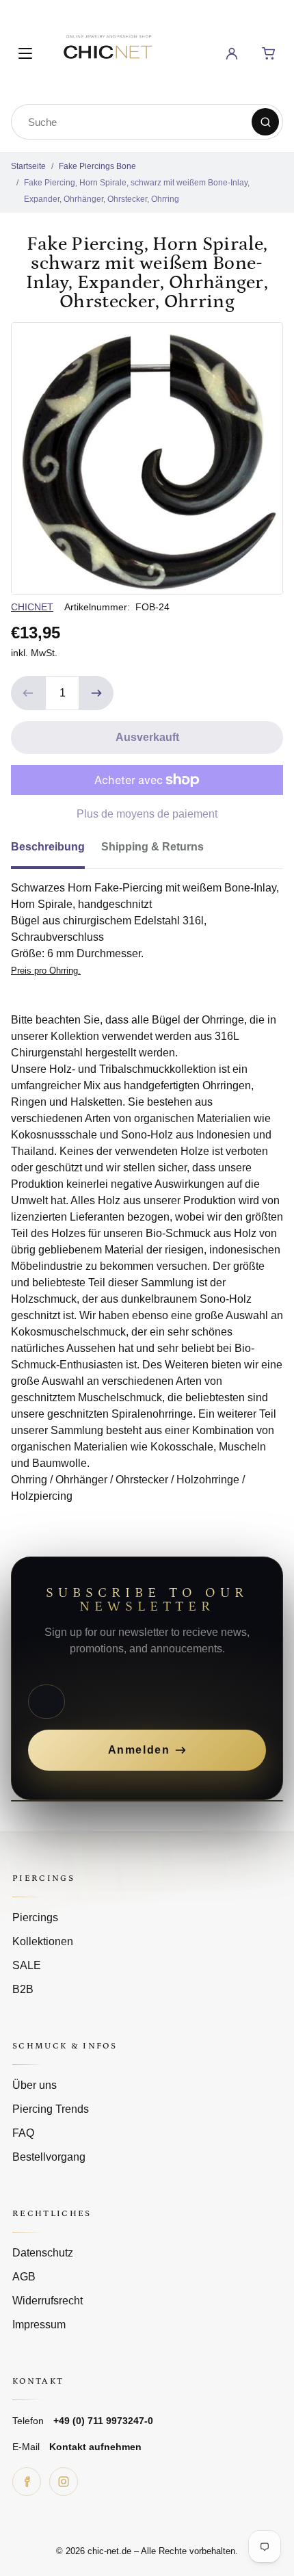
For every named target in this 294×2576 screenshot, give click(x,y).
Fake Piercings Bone (97, 166)
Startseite (28, 166)
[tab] (56, 851)
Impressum (39, 2325)
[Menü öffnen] (25, 53)
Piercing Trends (51, 2109)
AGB (24, 2277)
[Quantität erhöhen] (96, 693)
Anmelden (139, 1750)
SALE (27, 1965)
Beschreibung (48, 847)
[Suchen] (265, 122)
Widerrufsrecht (48, 2301)
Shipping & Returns (152, 847)
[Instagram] (64, 2482)
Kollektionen (43, 1941)
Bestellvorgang (49, 2157)
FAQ (23, 2133)
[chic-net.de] (107, 51)
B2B (23, 1989)
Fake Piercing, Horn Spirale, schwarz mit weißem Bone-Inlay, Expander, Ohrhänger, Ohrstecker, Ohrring (137, 191)
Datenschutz (43, 2253)
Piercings (35, 1917)
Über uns (35, 2085)
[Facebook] (27, 2482)
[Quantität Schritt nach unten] (28, 693)
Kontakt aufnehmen (95, 2447)
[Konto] (232, 53)
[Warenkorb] (269, 53)
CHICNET (32, 607)
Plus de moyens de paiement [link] (147, 814)
